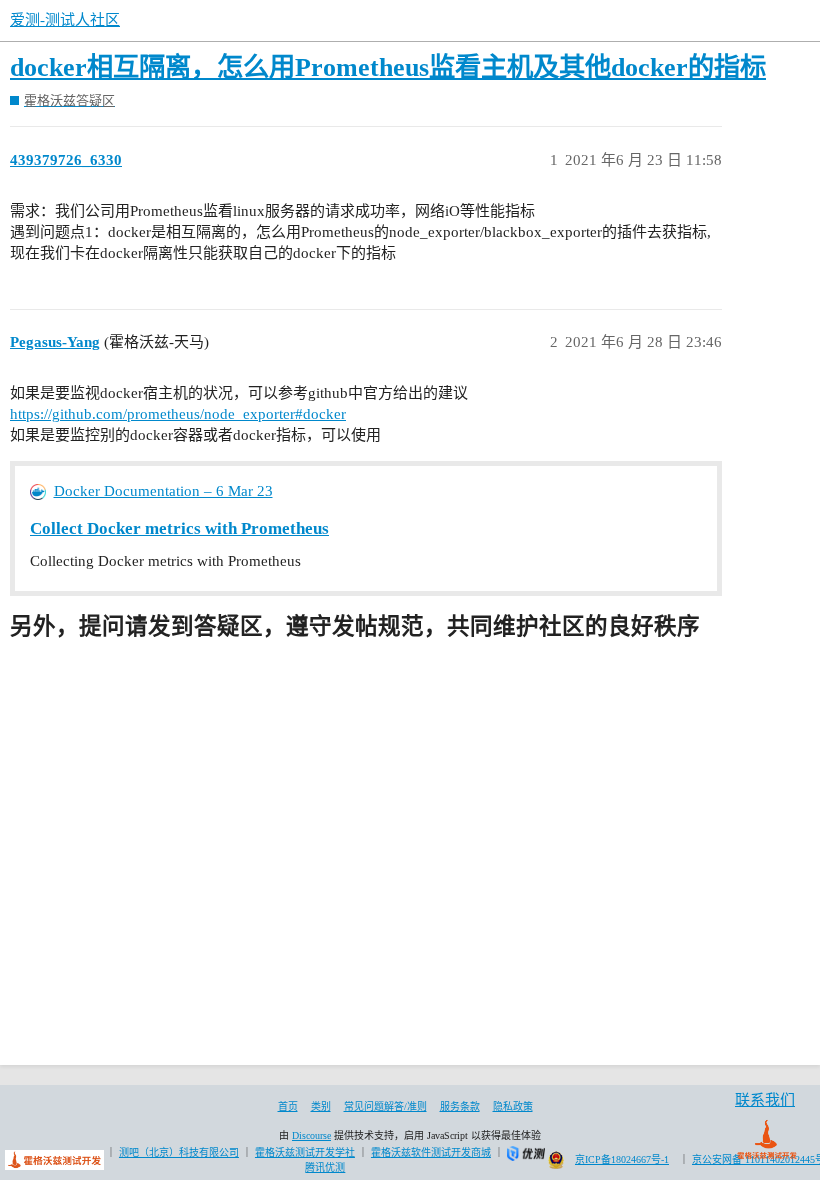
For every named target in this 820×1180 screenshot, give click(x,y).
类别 (321, 1106)
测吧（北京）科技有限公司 (179, 1152)
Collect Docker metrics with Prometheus (179, 528)
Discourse (311, 1135)
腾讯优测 (325, 1167)
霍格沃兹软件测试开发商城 (431, 1152)
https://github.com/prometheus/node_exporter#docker (178, 414)
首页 (288, 1106)
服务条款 (460, 1106)
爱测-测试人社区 (65, 20)
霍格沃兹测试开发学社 (305, 1152)
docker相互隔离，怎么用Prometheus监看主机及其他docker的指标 (388, 67)
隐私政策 (513, 1106)
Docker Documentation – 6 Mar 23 (163, 491)
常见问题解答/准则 (385, 1106)
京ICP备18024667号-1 (622, 1159)
